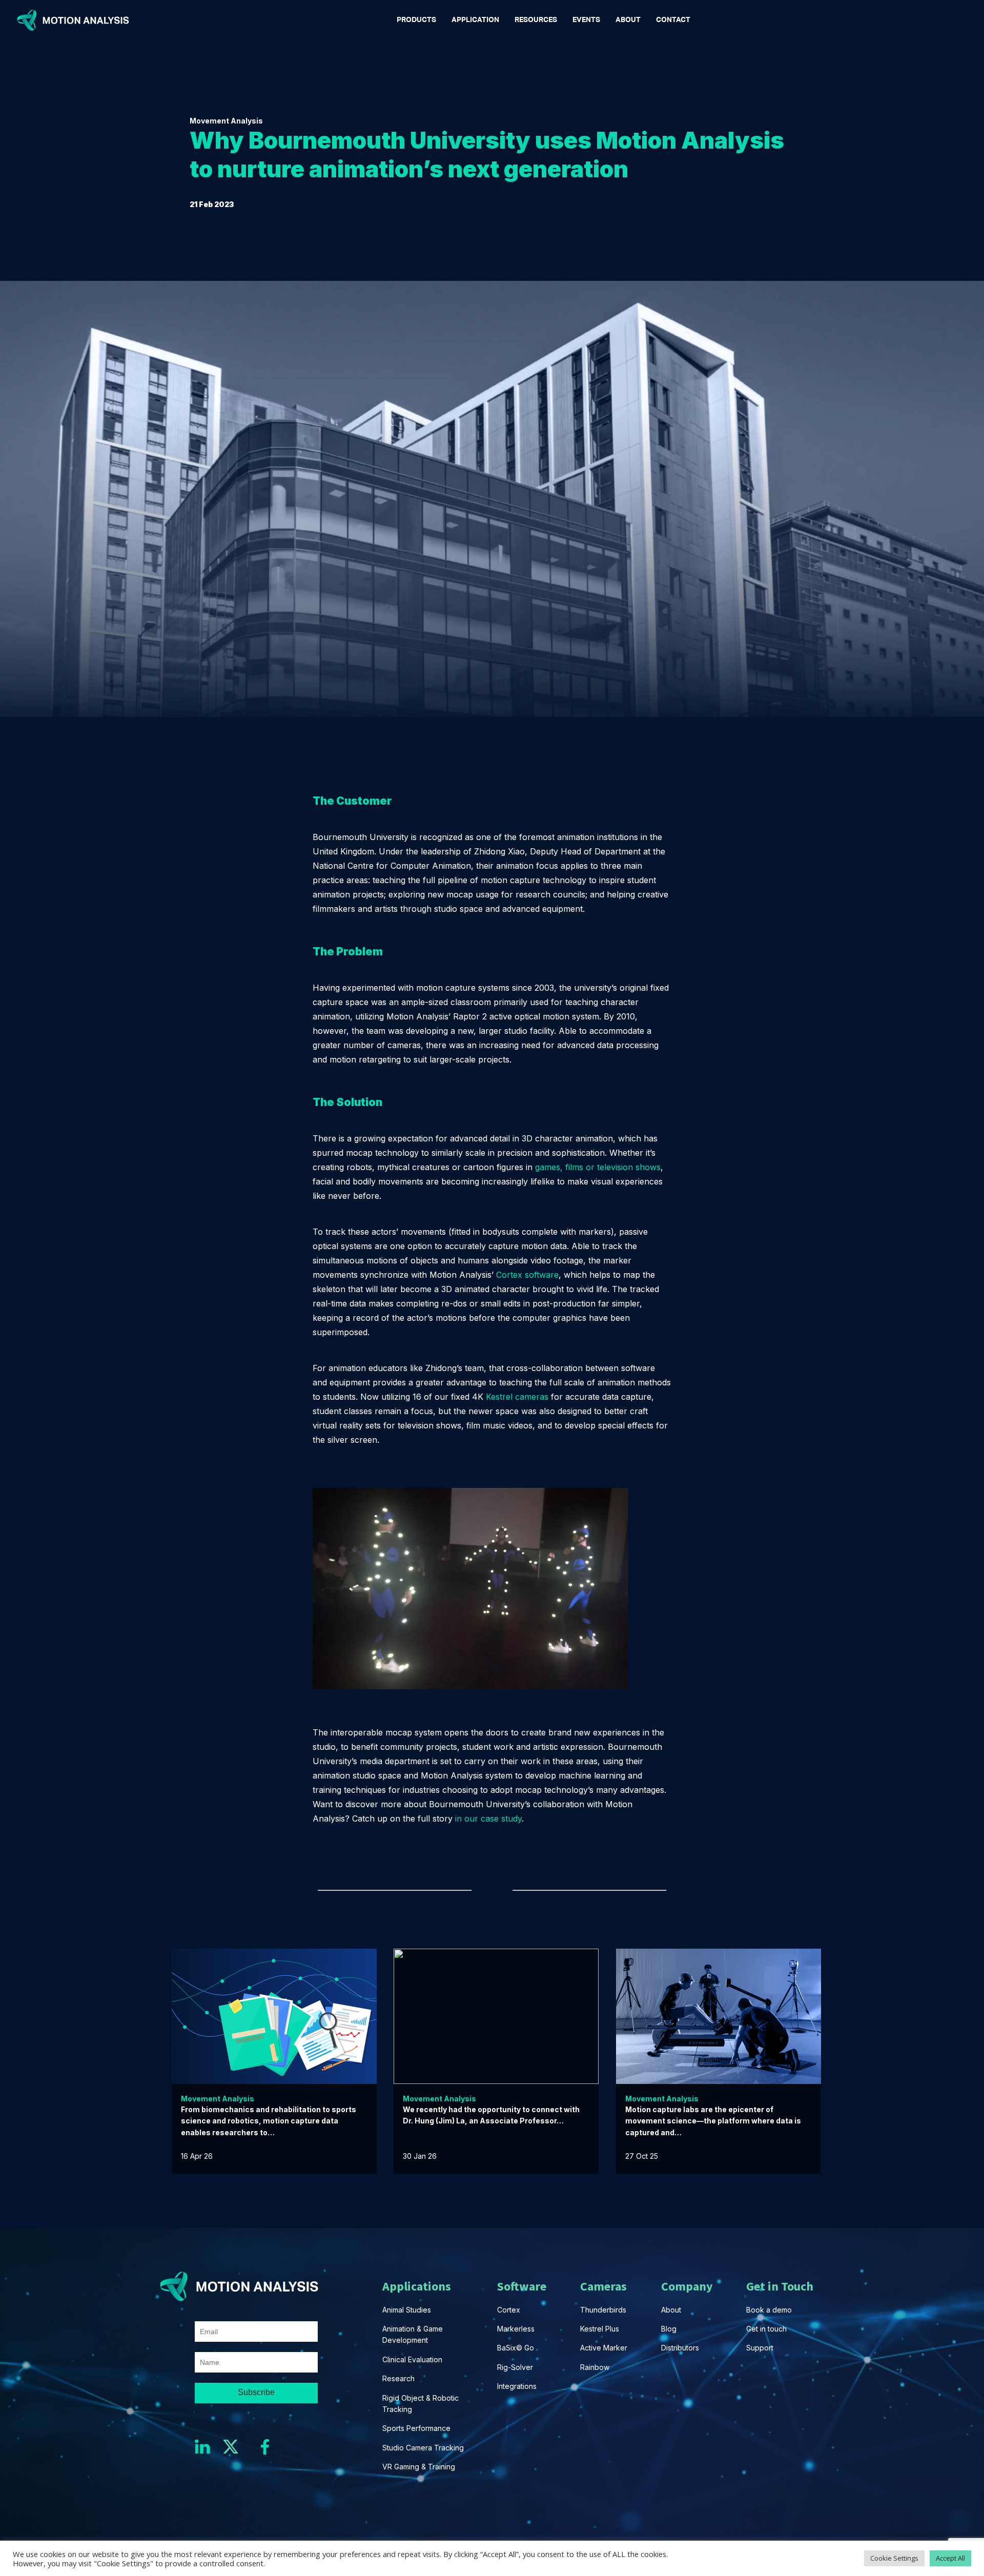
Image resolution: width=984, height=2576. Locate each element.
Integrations (517, 2386)
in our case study (488, 1818)
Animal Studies (407, 2310)
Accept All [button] (950, 2558)
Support (760, 2348)
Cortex (509, 2310)
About (671, 2310)
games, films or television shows (598, 1167)
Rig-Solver (515, 2367)
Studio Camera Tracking (423, 2448)
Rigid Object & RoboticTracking (421, 2404)
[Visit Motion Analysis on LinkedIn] (208, 2447)
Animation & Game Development (414, 2334)
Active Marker (604, 2348)
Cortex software (527, 1275)
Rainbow (595, 2367)
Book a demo (769, 2310)
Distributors (680, 2348)
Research (398, 2378)
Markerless (516, 2329)
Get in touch (766, 2329)
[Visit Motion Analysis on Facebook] (265, 2447)
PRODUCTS (416, 20)
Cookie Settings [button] (894, 2558)
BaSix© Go (516, 2348)
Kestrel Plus (600, 2329)
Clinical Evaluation (412, 2359)
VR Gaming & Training (419, 2467)
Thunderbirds (603, 2310)
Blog (669, 2329)
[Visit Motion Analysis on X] (236, 2447)
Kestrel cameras (517, 1397)
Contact (673, 20)
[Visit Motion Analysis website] (75, 20)
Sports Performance (416, 2428)
